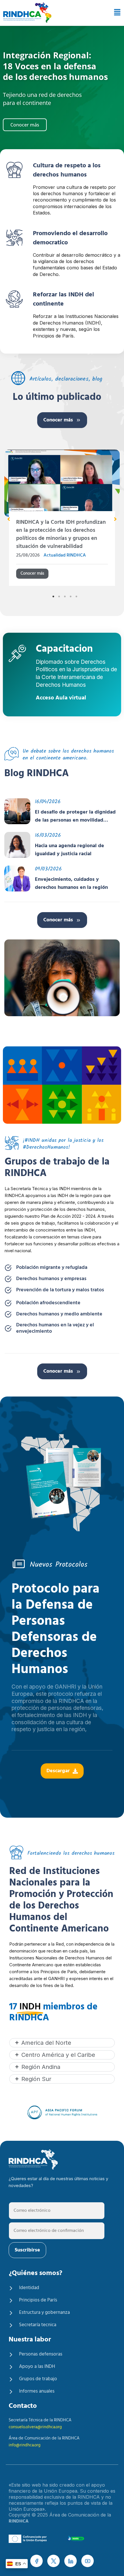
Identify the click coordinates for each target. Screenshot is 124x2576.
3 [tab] (65, 588)
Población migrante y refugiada (52, 1260)
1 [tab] (53, 588)
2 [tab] (59, 588)
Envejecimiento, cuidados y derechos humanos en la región (71, 876)
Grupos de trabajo (38, 2379)
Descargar (58, 1763)
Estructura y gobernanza (44, 2313)
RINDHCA (19, 2521)
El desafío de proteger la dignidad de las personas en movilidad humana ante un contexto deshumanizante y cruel (75, 808)
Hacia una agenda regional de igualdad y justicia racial (69, 842)
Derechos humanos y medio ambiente (59, 1306)
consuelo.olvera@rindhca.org (35, 2427)
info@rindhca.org (25, 2445)
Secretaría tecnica (38, 2325)
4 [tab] (71, 588)
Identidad (29, 2288)
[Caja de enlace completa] (62, 516)
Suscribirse (27, 2250)
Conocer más (58, 420)
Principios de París (38, 2300)
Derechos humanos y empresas (51, 1271)
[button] (115, 13)
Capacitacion (64, 642)
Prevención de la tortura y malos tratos (60, 1282)
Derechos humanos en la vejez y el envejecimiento (55, 1320)
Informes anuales (37, 2391)
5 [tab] (76, 588)
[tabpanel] (62, 516)
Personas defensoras (41, 2354)
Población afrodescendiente (48, 1295)
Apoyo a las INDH (37, 2367)
